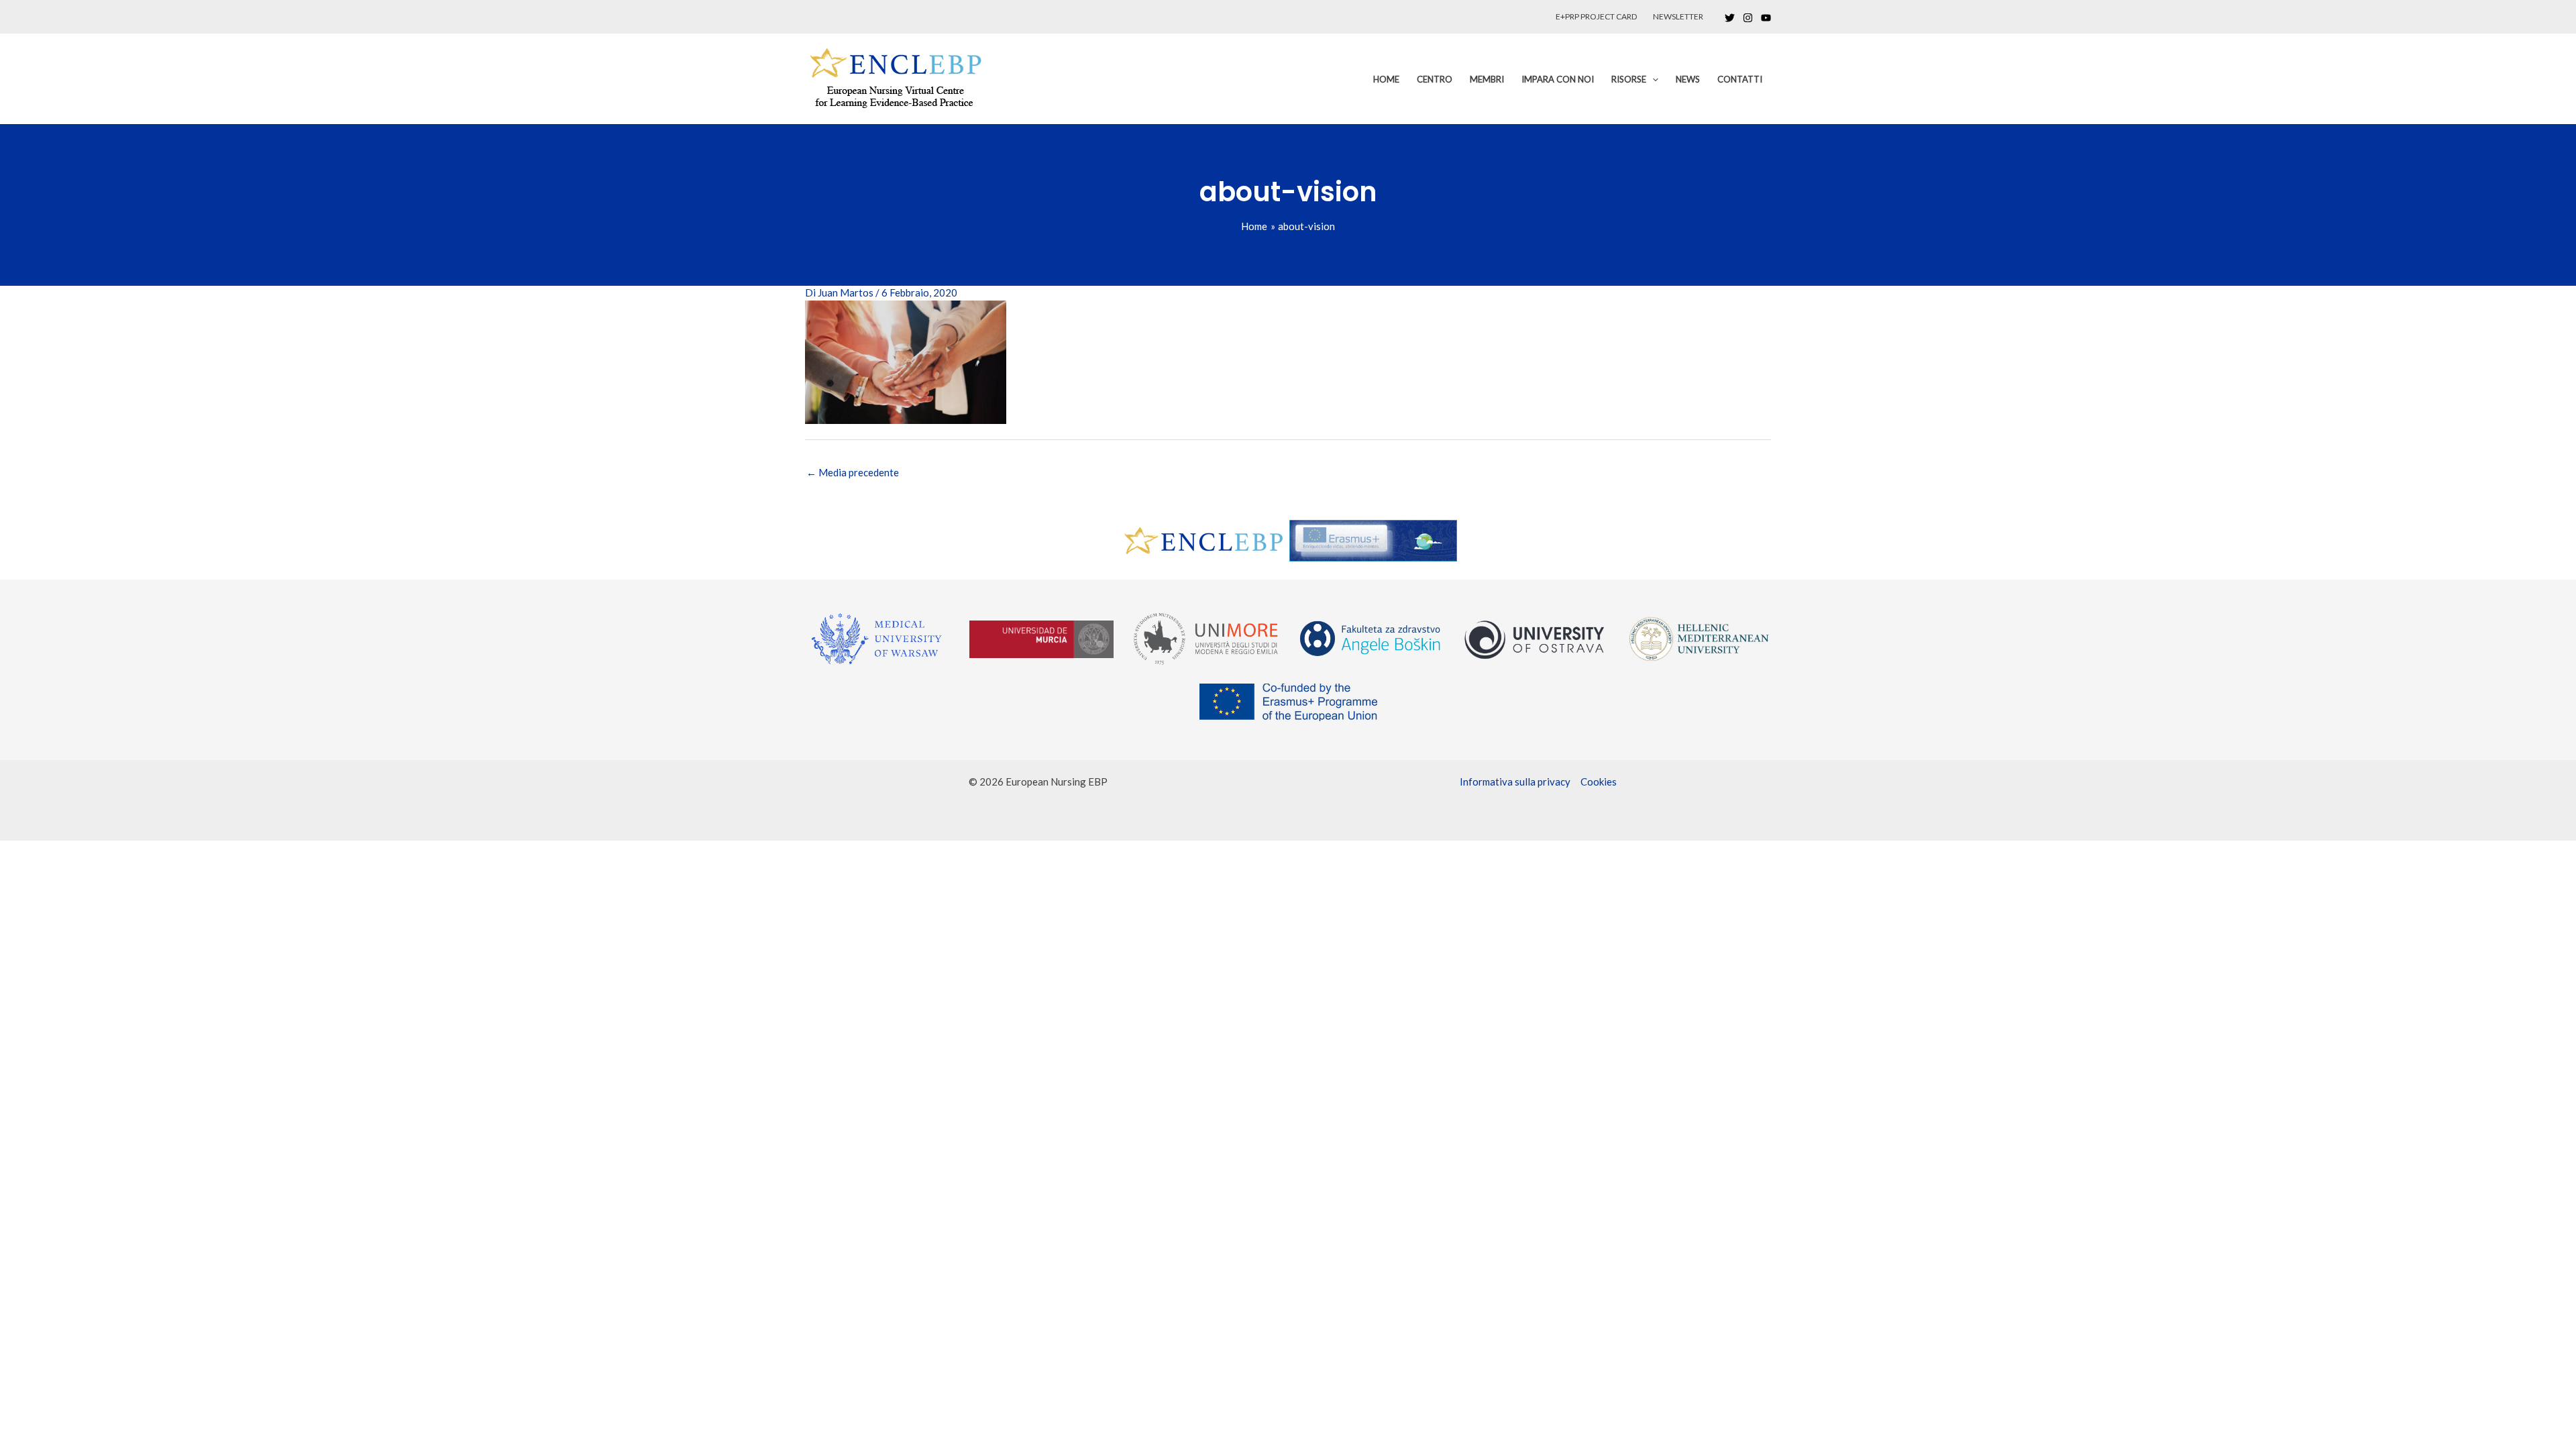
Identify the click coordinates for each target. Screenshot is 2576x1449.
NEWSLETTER (1678, 16)
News (1688, 79)
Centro (1435, 79)
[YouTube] (1766, 18)
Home (1386, 79)
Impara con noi (1558, 79)
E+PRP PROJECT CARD (1596, 16)
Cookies (1599, 782)
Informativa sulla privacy (1515, 782)
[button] (1652, 79)
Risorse (1629, 79)
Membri (1487, 79)
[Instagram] (1748, 18)
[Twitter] (1730, 18)
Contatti (1740, 79)
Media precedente (853, 472)
